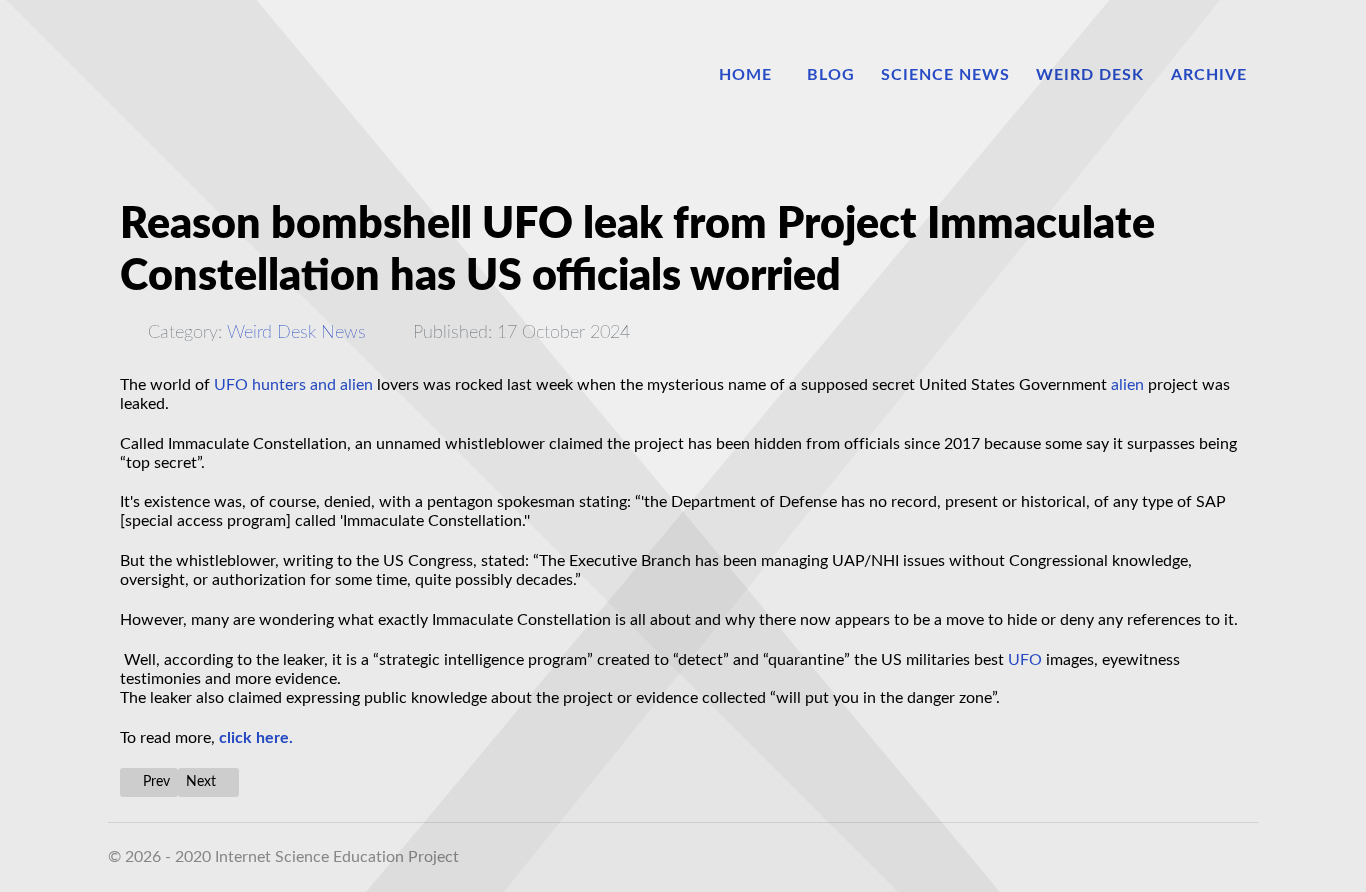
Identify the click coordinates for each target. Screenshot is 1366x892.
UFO (1025, 660)
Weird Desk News (296, 332)
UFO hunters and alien (293, 385)
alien (1127, 385)
